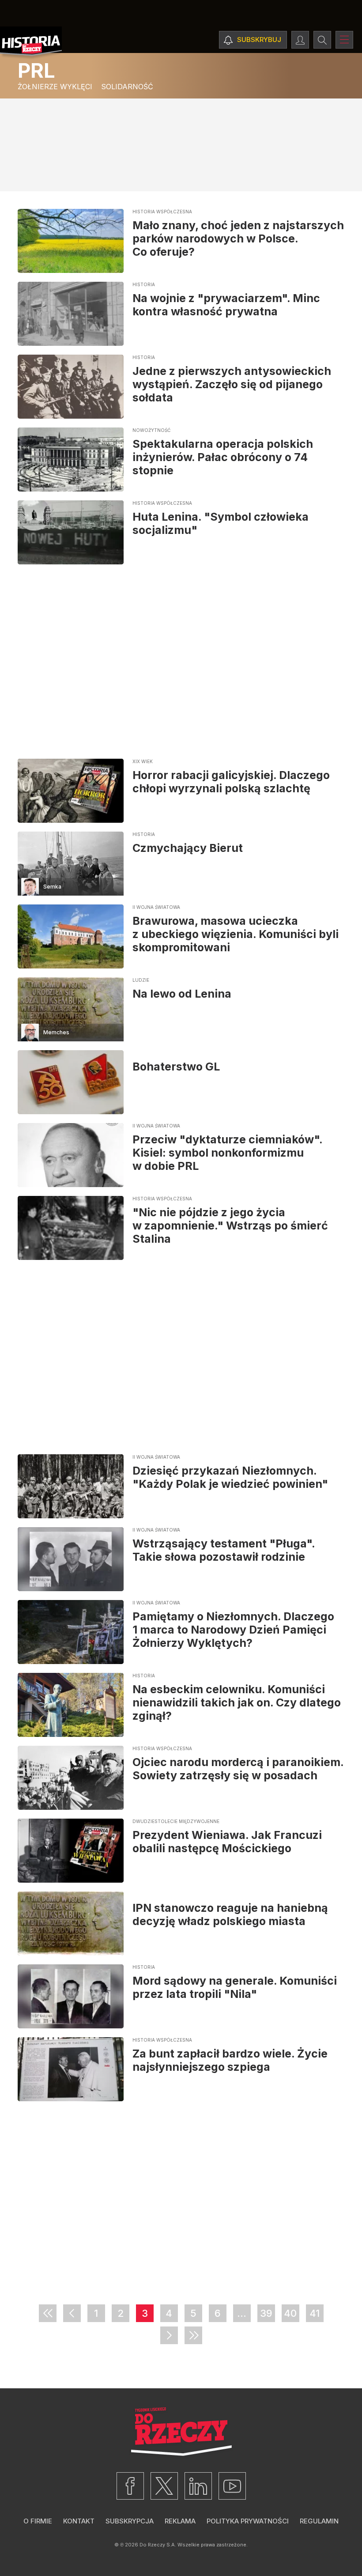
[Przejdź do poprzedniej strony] (72, 2313)
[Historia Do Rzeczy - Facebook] (130, 2486)
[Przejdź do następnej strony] (169, 2335)
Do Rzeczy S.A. (158, 2545)
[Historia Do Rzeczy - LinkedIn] (198, 2486)
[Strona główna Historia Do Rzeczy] (31, 43)
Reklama (180, 2521)
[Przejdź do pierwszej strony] (48, 2313)
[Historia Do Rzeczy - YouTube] (232, 2486)
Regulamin (319, 2521)
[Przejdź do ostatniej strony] (193, 2335)
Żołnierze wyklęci (55, 87)
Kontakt (79, 2521)
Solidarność (127, 87)
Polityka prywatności (248, 2521)
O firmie (38, 2521)
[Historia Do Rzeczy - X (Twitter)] (164, 2486)
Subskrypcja (130, 2521)
